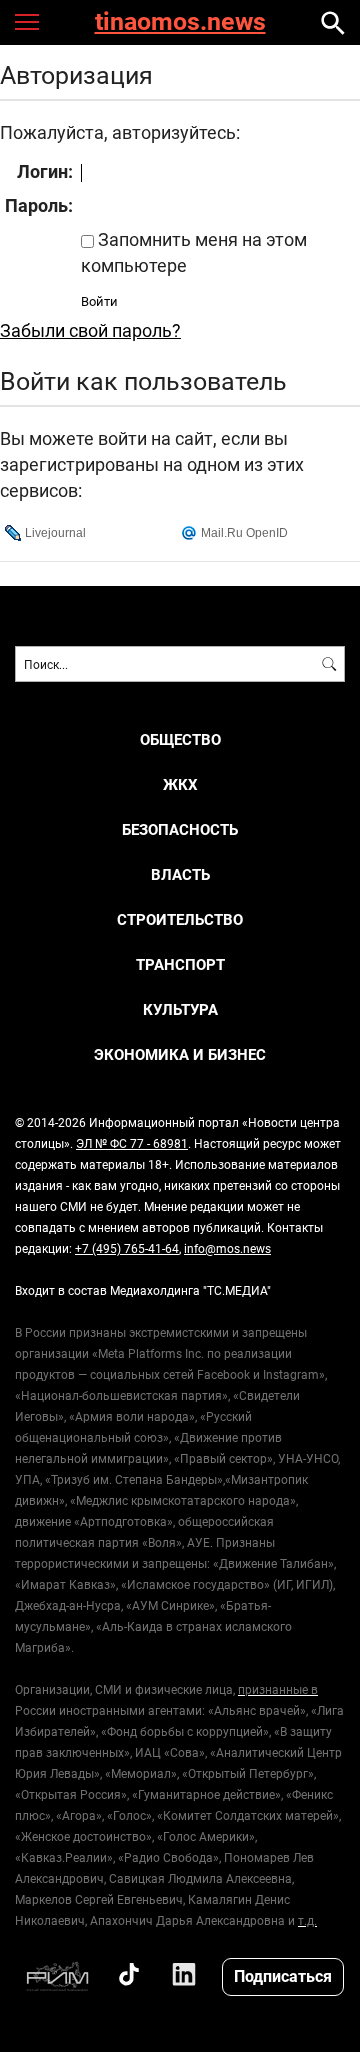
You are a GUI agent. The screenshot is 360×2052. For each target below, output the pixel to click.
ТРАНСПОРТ (180, 964)
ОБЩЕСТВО (180, 739)
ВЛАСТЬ (180, 874)
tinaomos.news (180, 22)
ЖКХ (180, 784)
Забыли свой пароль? (90, 330)
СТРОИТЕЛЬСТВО (180, 919)
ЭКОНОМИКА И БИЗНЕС (180, 1054)
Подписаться (283, 1975)
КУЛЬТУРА (180, 1009)
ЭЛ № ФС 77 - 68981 (132, 1143)
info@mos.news (227, 1248)
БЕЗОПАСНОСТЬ (180, 829)
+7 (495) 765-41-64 (127, 1248)
